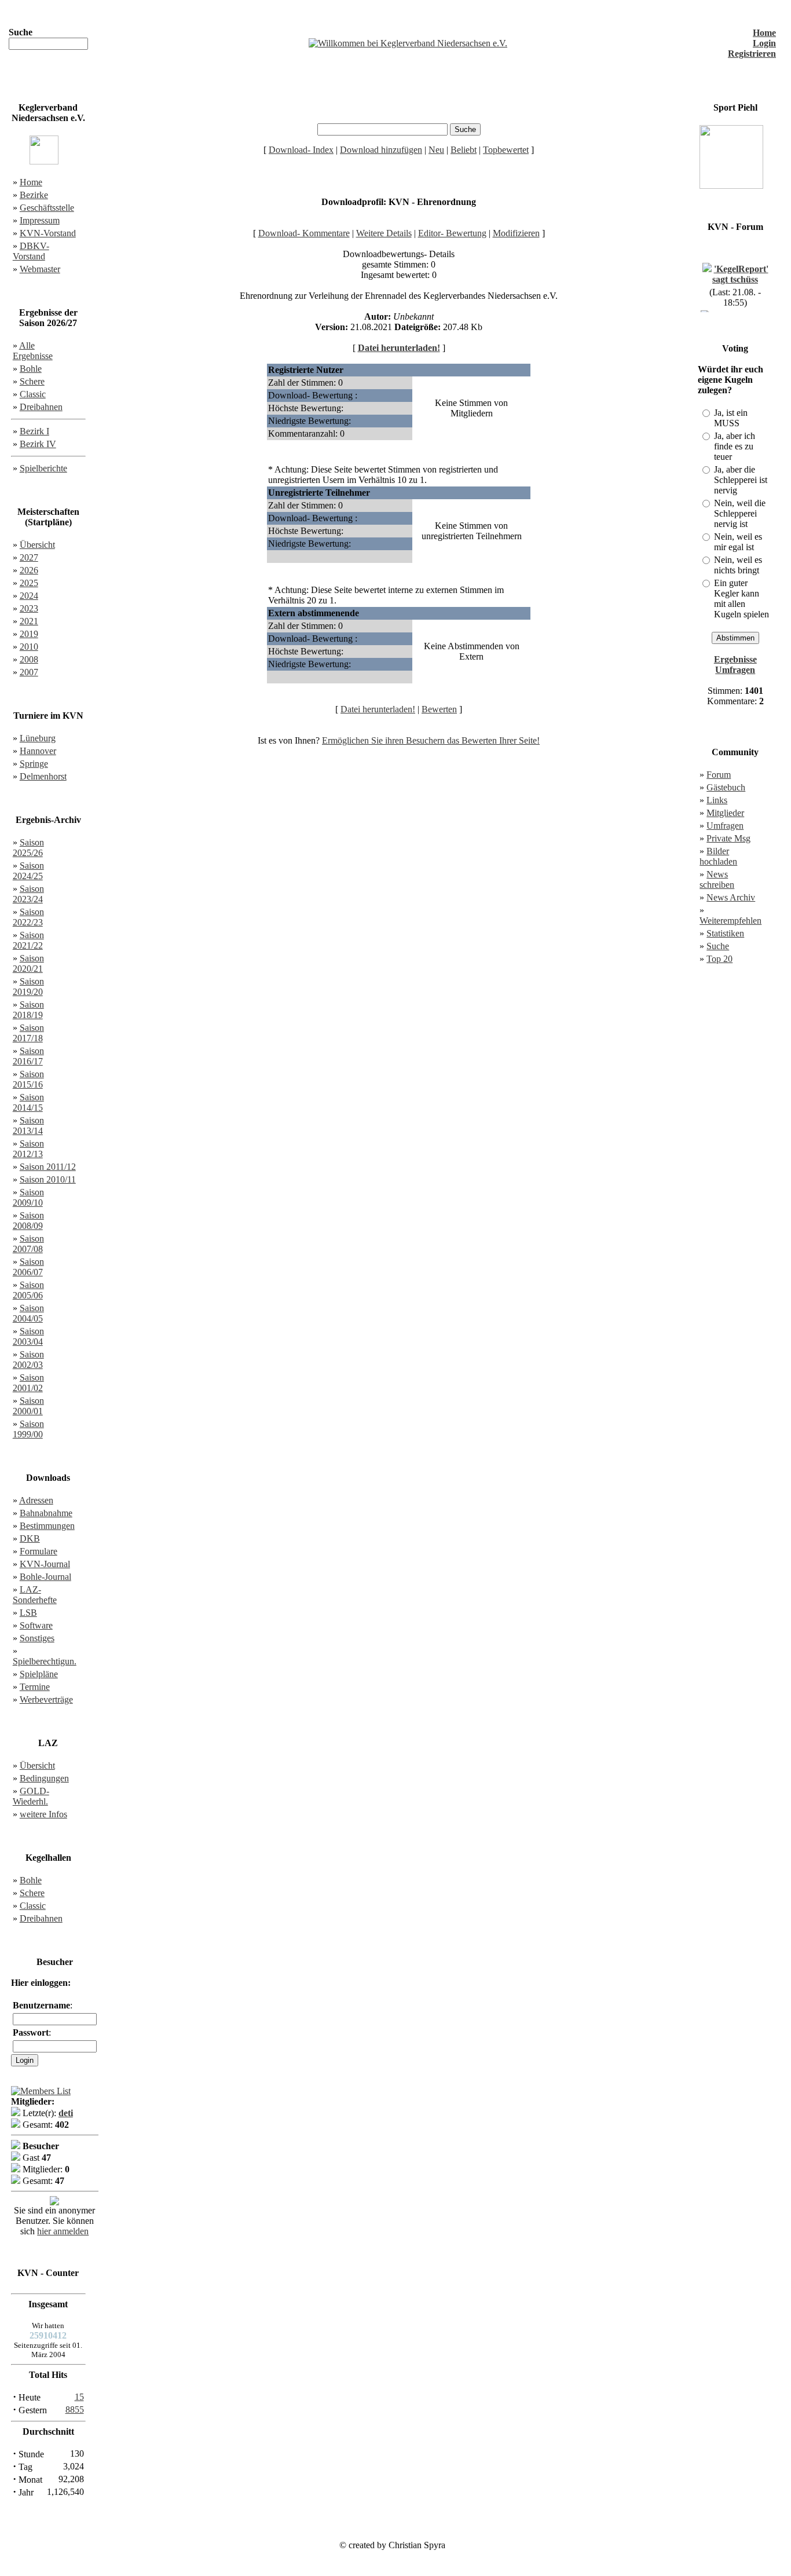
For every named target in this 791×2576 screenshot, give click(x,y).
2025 (29, 583)
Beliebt (464, 150)
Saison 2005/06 (28, 1290)
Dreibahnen (41, 407)
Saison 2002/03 (28, 1360)
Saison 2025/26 (28, 848)
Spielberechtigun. (45, 1661)
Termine (35, 1687)
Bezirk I (34, 431)
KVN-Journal (45, 1564)
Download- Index (301, 150)
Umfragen (725, 826)
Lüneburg (38, 738)
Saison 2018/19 (28, 1010)
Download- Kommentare (304, 233)
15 (79, 2397)
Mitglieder (725, 813)
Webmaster (40, 269)
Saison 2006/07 (28, 1267)
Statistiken (725, 933)
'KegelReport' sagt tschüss (740, 268)
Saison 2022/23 (28, 917)
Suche (718, 946)
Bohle (31, 369)
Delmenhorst (43, 776)
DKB (30, 1538)
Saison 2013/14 (28, 1126)
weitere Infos (43, 1814)
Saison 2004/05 (28, 1313)
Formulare (39, 1551)
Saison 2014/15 (28, 1102)
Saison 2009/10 (28, 1197)
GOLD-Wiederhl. (31, 1796)
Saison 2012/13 (28, 1149)
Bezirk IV (38, 444)
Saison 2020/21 (28, 963)
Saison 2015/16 (28, 1079)
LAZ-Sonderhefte (35, 1595)
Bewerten (439, 709)
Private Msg (728, 838)
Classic (33, 394)
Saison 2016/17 (28, 1056)
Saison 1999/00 (28, 1429)
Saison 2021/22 (28, 940)
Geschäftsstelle (47, 208)
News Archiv (731, 897)
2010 (29, 647)
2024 (29, 596)
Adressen (36, 1500)
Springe (34, 764)
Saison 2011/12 (48, 1167)
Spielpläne (39, 1674)
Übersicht (37, 545)
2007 (29, 672)
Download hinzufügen (381, 150)
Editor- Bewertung (452, 233)
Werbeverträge (46, 1699)
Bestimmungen (47, 1526)
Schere (32, 381)
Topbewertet (506, 150)
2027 (29, 557)
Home (764, 33)
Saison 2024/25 (28, 871)
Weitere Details (384, 233)
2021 (29, 621)
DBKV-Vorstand (31, 251)
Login (764, 43)
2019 (29, 634)
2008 (29, 659)
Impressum (40, 220)
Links (717, 800)
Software (36, 1625)
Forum (719, 775)
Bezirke (34, 195)
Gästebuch (726, 787)
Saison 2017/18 (28, 1033)
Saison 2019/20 (28, 987)
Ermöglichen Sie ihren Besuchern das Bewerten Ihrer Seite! (431, 740)
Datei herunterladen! (399, 348)
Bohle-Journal (45, 1577)
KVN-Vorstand (48, 233)
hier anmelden (63, 2231)
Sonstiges (37, 1638)
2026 (29, 570)
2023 (29, 608)
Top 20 (719, 959)
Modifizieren (516, 233)
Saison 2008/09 (28, 1221)
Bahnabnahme (46, 1513)
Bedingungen (44, 1778)
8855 (75, 2409)
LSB (28, 1613)
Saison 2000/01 (28, 1406)
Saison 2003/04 (28, 1336)
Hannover (38, 751)
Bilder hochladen (718, 856)
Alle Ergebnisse (33, 351)
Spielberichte (43, 468)
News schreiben (717, 879)
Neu (436, 150)
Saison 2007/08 (28, 1244)
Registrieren (752, 54)
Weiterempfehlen (730, 921)
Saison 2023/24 (28, 894)
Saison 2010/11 (48, 1179)
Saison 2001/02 (28, 1383)
